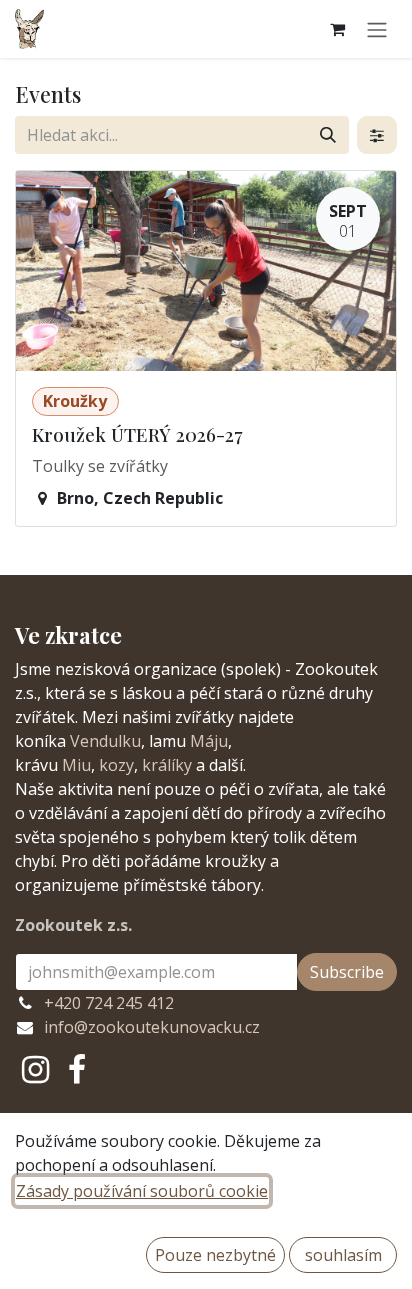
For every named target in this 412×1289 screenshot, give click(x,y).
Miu (76, 765)
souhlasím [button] (343, 1255)
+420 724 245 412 (109, 1003)
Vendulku (105, 741)
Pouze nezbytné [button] (215, 1255)
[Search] (328, 135)
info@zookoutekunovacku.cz (152, 1027)
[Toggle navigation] (377, 29)
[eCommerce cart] (337, 29)
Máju (209, 741)
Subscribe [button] (347, 972)
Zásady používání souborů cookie (142, 1191)
